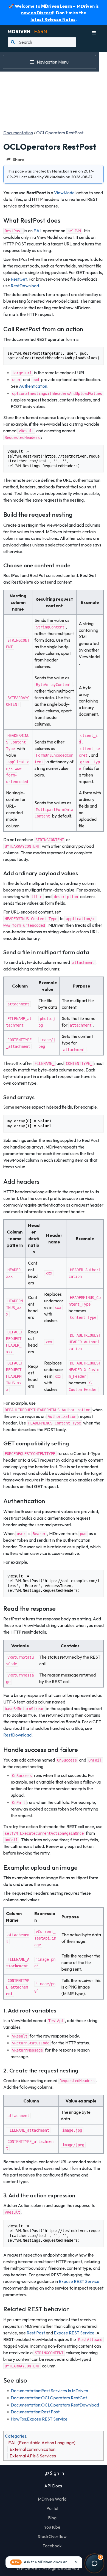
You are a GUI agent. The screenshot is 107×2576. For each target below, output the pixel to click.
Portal (52, 2508)
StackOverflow (52, 2536)
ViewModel (65, 193)
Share (19, 159)
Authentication (33, 386)
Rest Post (36, 2333)
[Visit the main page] (27, 31)
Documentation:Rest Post (35, 2412)
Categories (16, 2436)
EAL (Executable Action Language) (42, 2443)
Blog (52, 2518)
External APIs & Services (33, 2456)
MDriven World (52, 2499)
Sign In (57, 2473)
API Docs (53, 2486)
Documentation (18, 133)
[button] (44, 2562)
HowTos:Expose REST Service (39, 2419)
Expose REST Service (79, 2281)
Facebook (52, 2546)
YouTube (52, 2527)
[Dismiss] (76, 2562)
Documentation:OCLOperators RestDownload (55, 2405)
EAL (38, 231)
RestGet (19, 279)
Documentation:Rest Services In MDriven (49, 2391)
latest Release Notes (53, 19)
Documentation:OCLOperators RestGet (49, 2398)
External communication (33, 2449)
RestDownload (25, 286)
